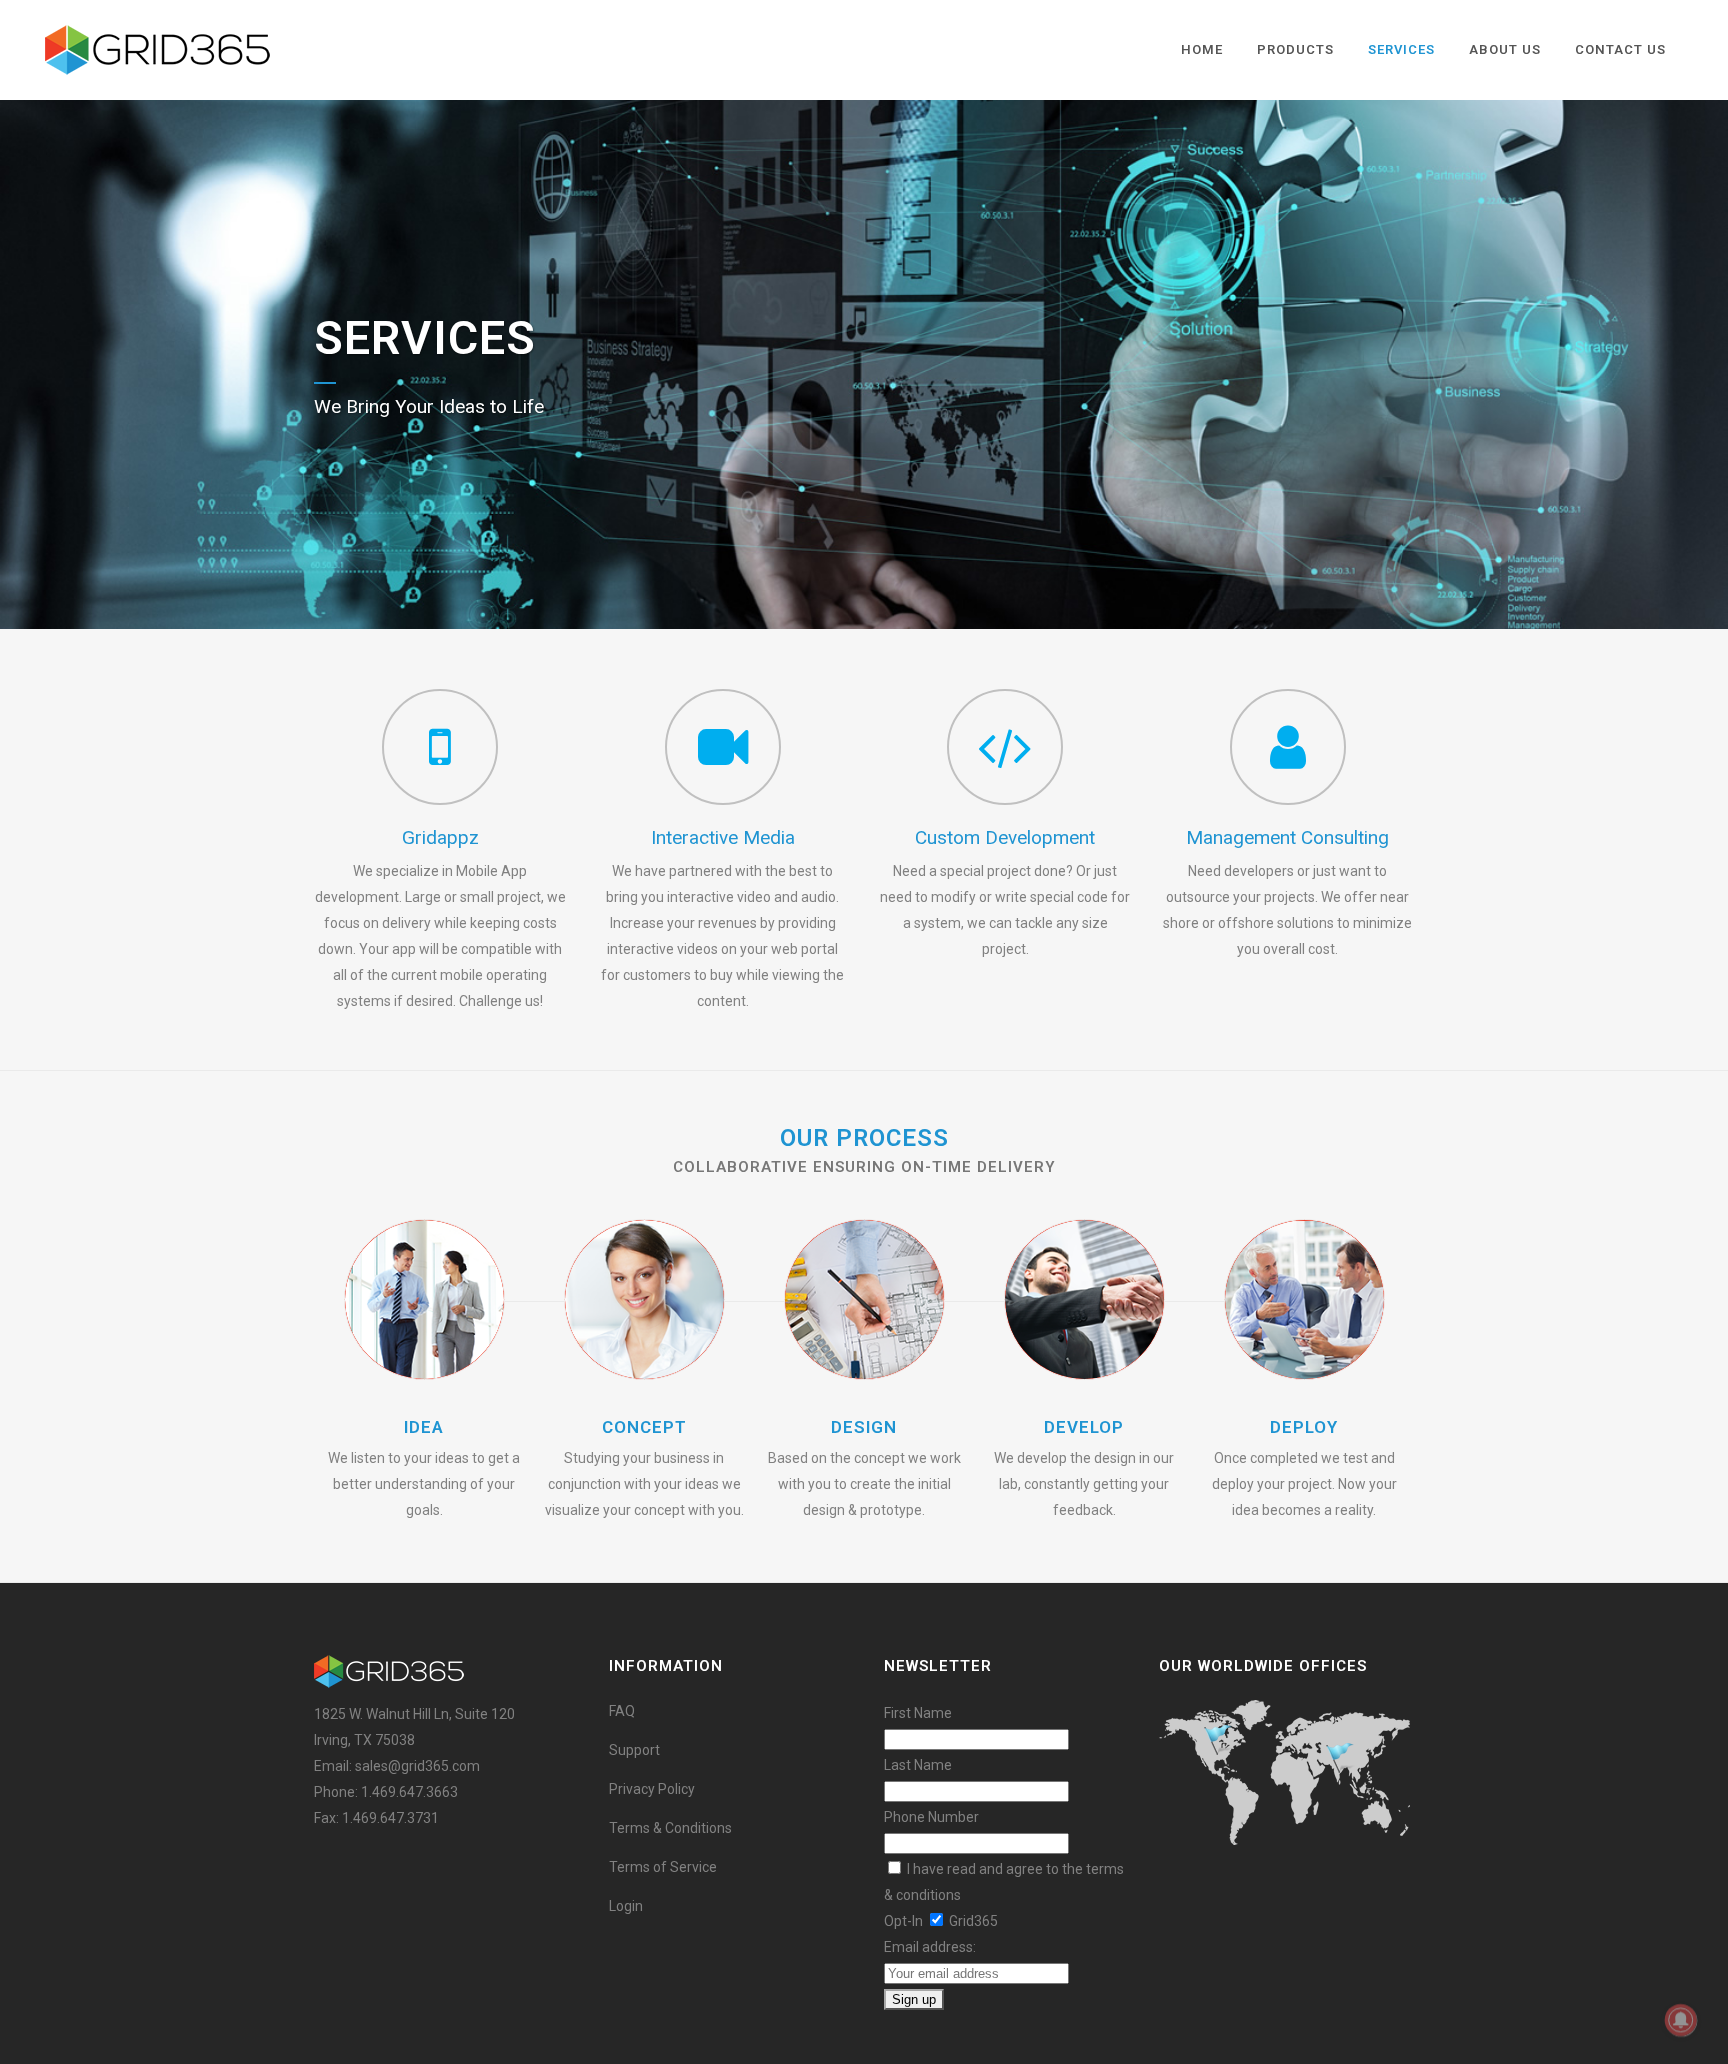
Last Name (918, 1765)
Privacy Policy (652, 1789)
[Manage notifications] (1681, 2020)
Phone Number (931, 1817)
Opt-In (903, 1921)
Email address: (930, 1947)
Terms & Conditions (670, 1828)
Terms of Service (663, 1867)
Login (626, 1906)
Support (634, 1750)
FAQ (622, 1711)
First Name (918, 1713)
